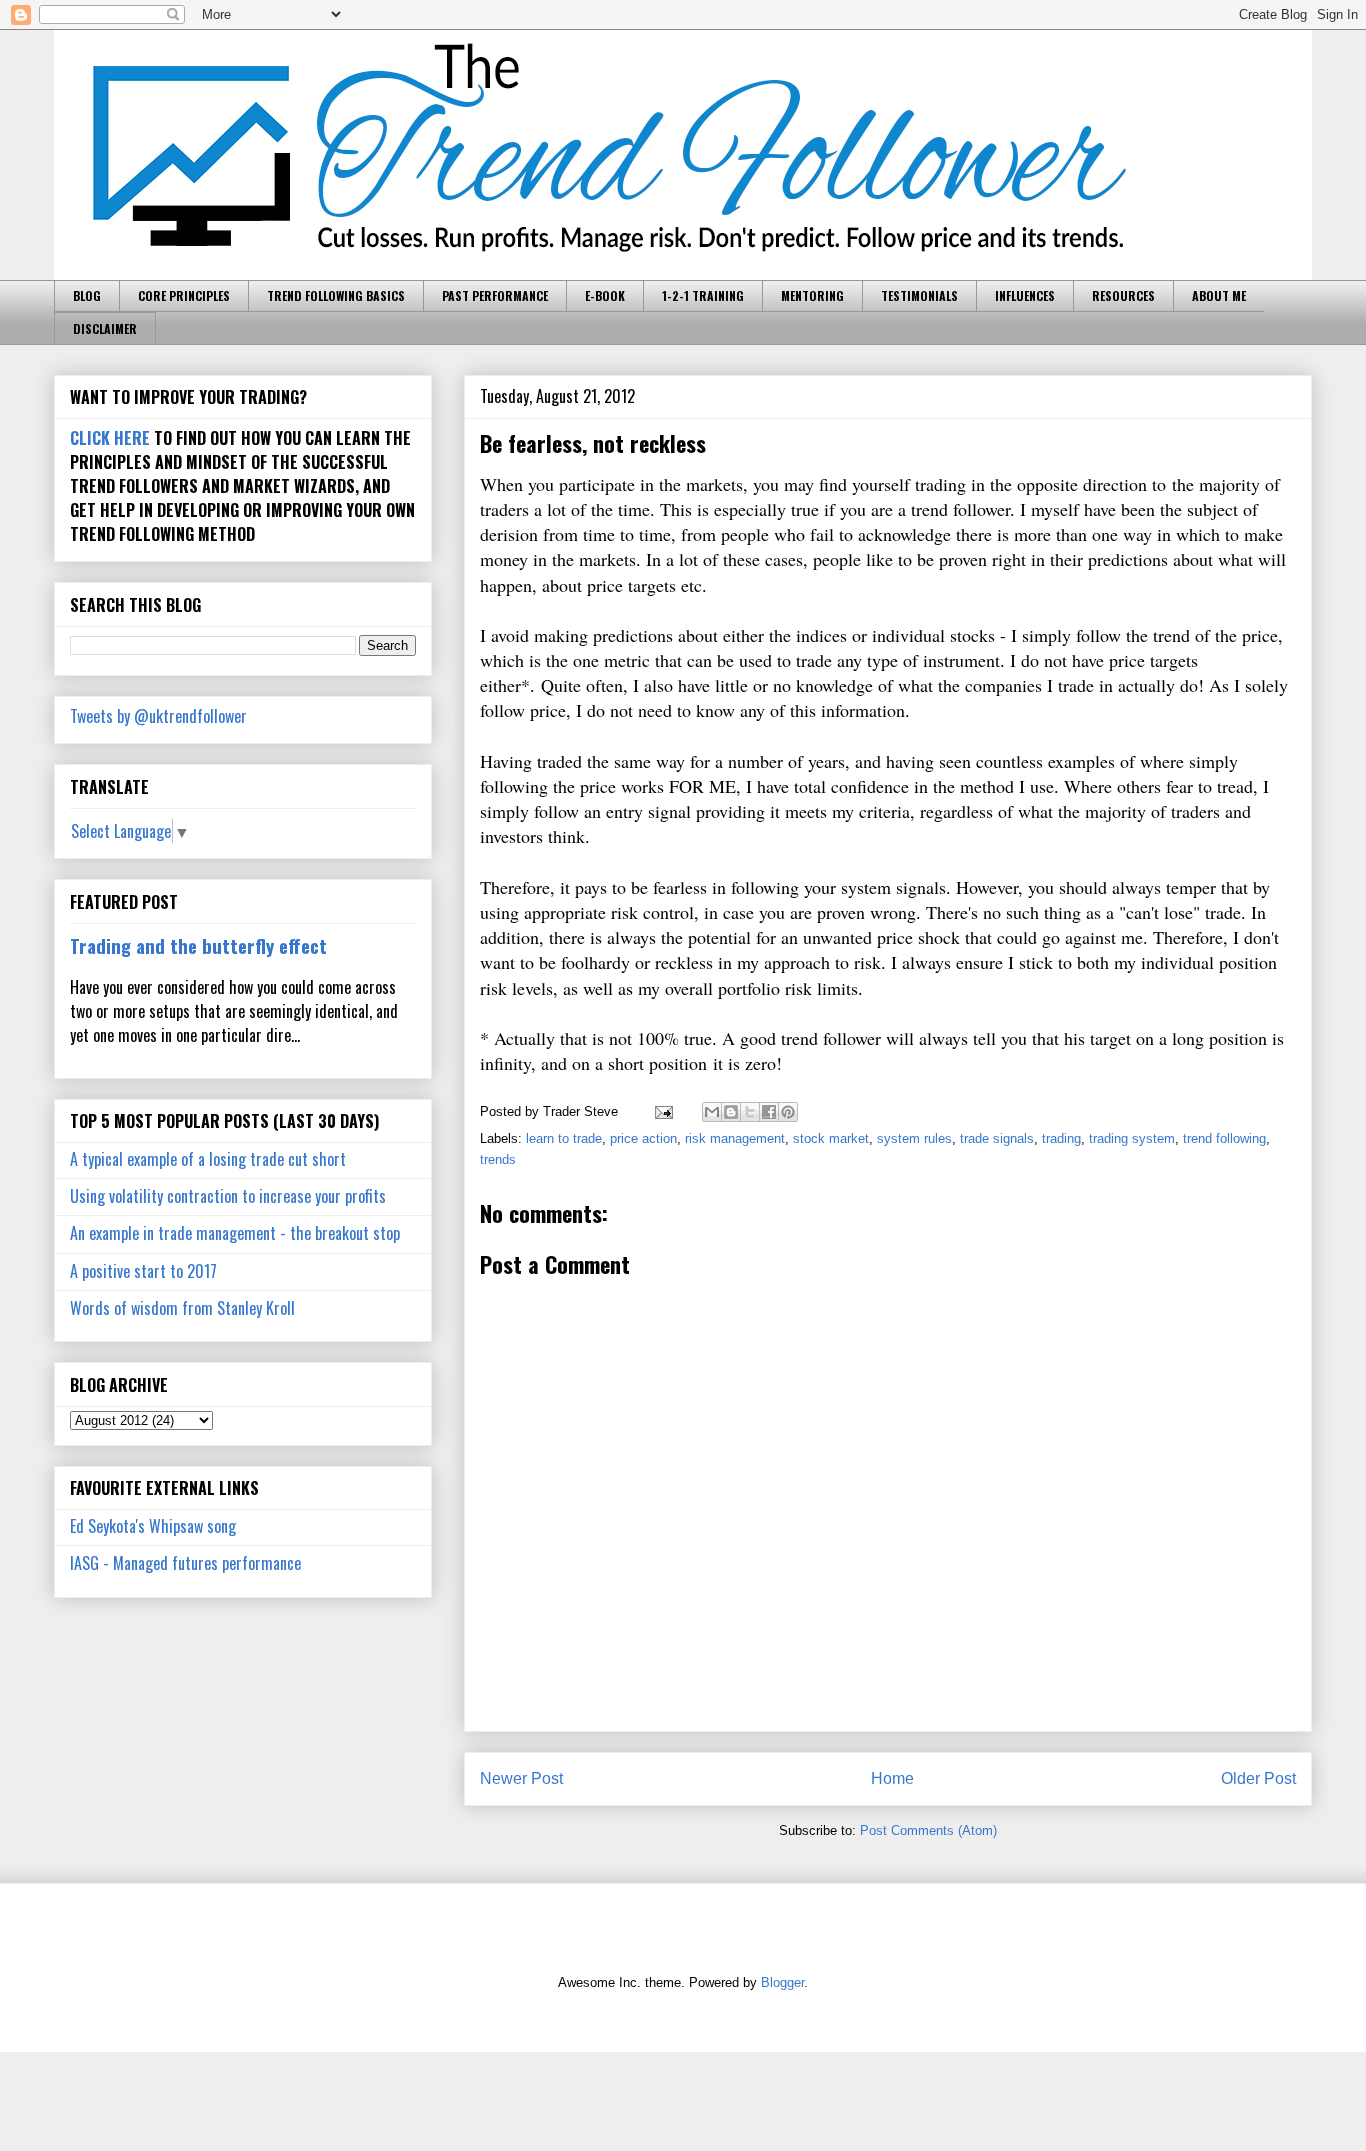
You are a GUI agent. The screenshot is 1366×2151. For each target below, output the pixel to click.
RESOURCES (1123, 295)
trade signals (997, 1138)
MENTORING (812, 295)
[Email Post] (662, 1111)
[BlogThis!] (731, 1112)
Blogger (782, 1982)
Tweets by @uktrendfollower (158, 716)
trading (1061, 1138)
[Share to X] (750, 1112)
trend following (1224, 1138)
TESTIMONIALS (919, 295)
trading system (1132, 1138)
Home (892, 1778)
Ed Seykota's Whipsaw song (153, 1526)
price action (643, 1138)
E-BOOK (605, 295)
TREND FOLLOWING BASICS (336, 295)
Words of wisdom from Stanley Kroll (182, 1308)
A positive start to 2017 (143, 1271)
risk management (735, 1138)
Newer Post (521, 1778)
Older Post (1258, 1778)
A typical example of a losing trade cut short (208, 1159)
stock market (831, 1138)
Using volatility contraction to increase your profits (228, 1196)
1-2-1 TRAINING (703, 295)
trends (498, 1159)
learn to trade (564, 1138)
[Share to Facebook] (769, 1112)
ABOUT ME (1219, 295)
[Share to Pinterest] (788, 1112)
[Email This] (712, 1112)
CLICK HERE (110, 438)
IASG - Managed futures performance (185, 1563)
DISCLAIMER (105, 328)
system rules (914, 1138)
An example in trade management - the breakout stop (235, 1233)
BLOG (87, 295)
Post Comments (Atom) (928, 1830)
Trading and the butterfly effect (198, 945)
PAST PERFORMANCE (495, 295)
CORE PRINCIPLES (184, 295)
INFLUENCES (1025, 295)
